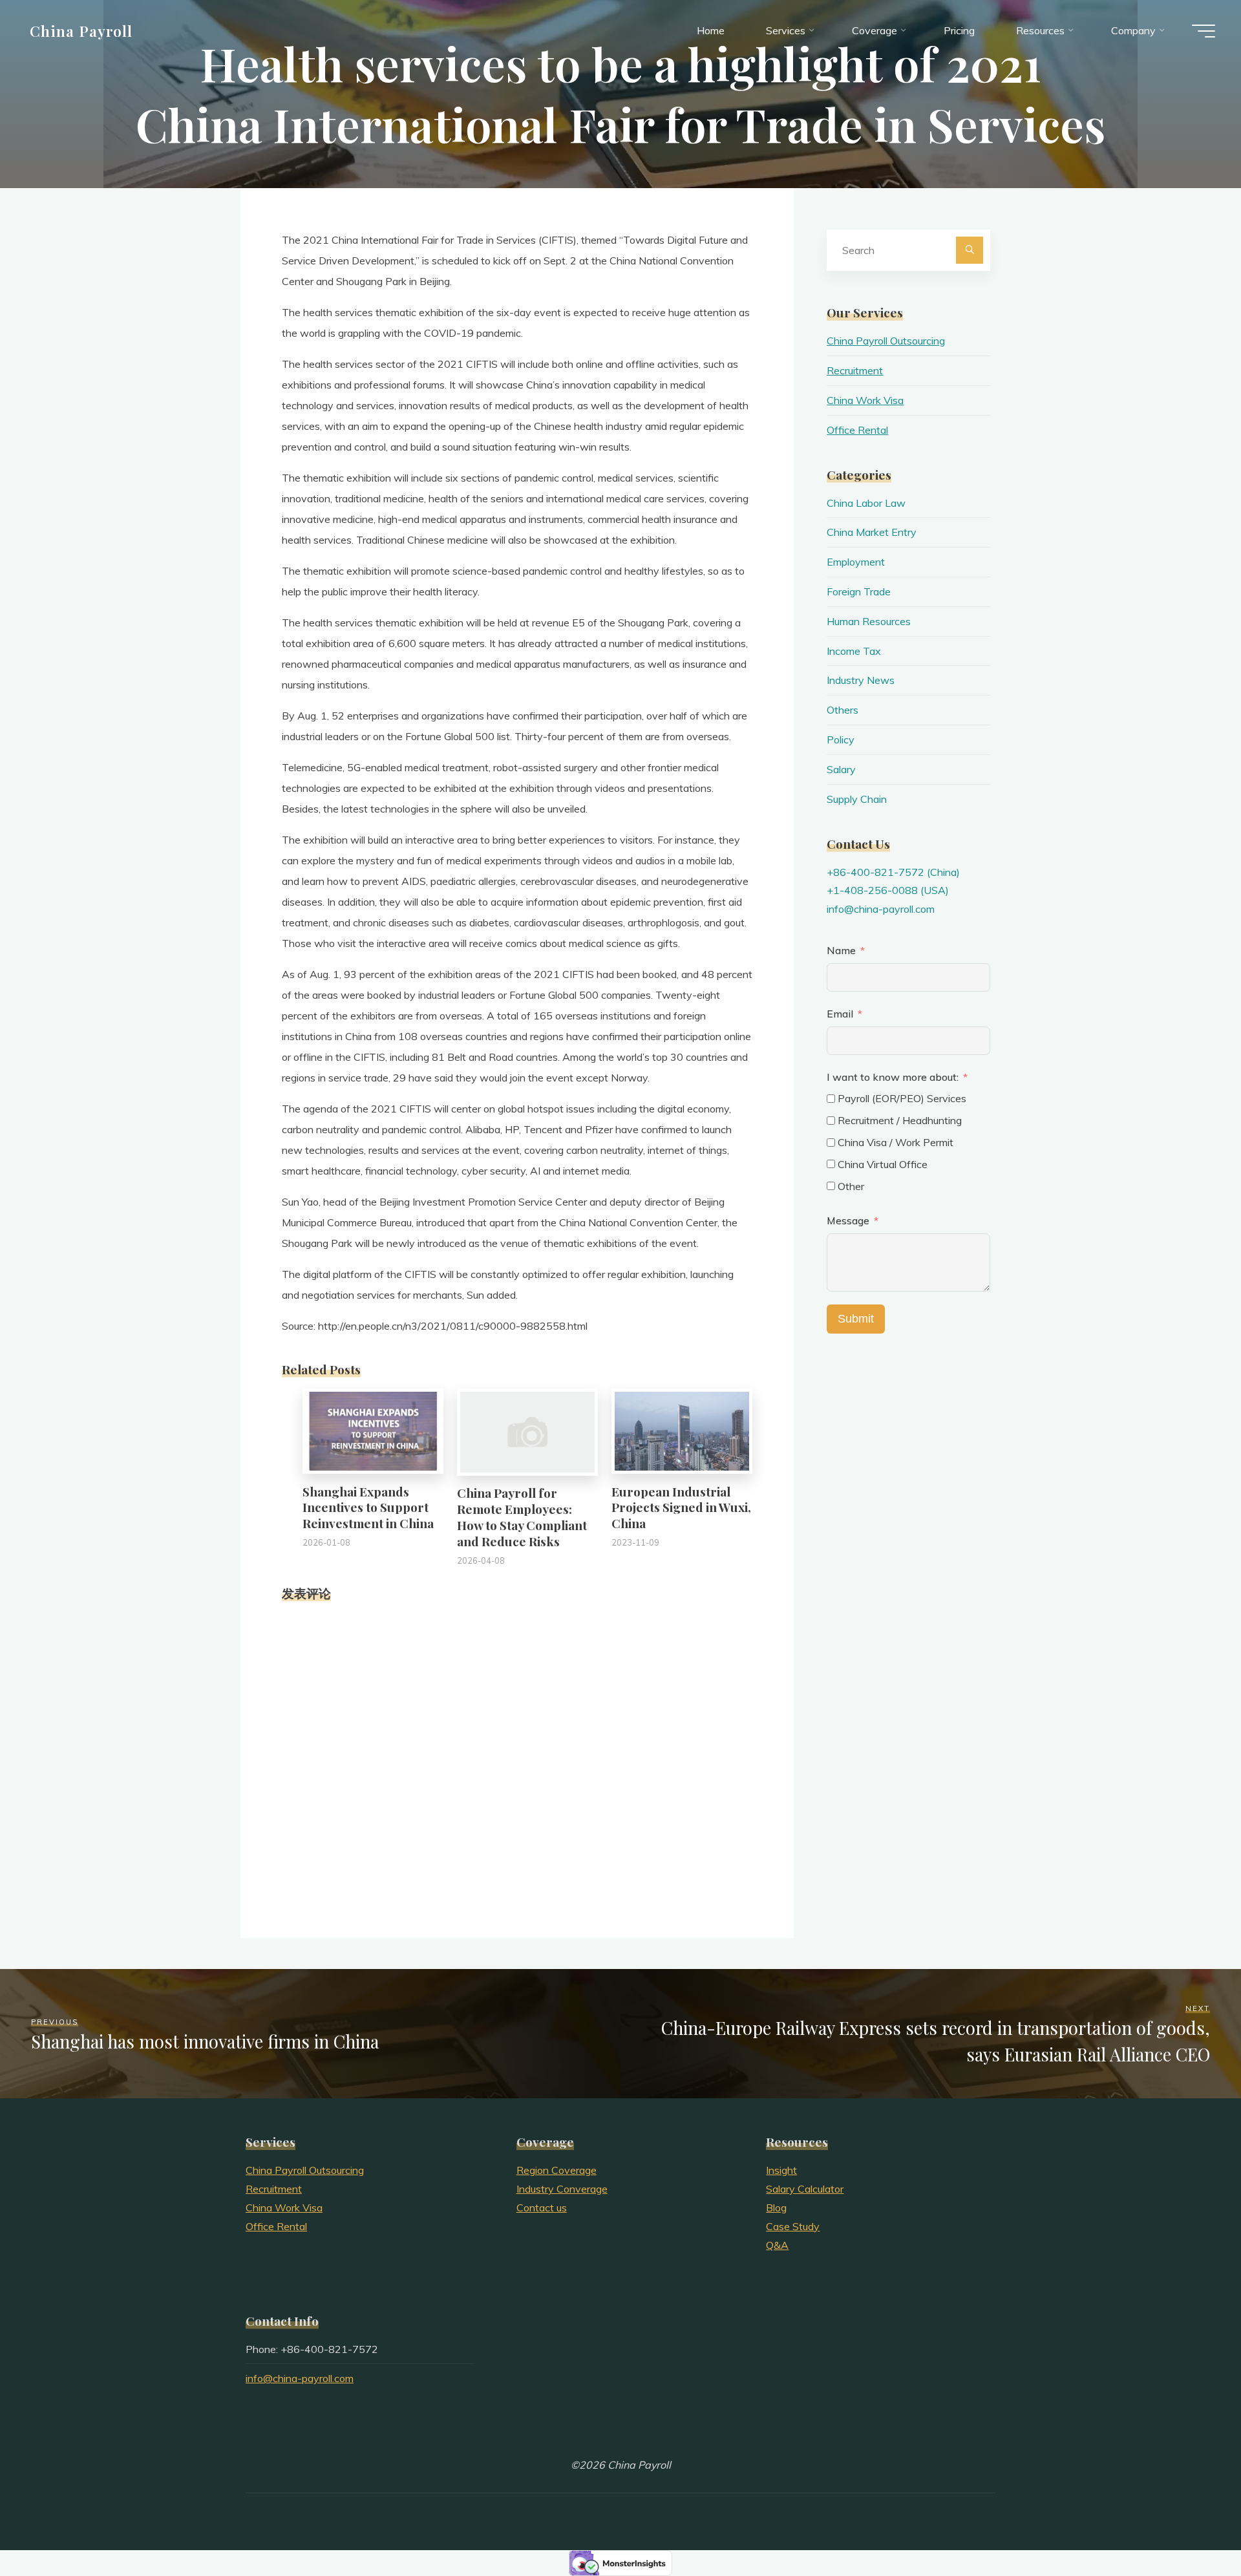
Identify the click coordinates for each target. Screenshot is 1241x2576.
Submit (856, 1319)
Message (848, 1220)
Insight (781, 2170)
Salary (841, 769)
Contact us (542, 2208)
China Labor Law (866, 503)
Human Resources (869, 621)
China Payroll (81, 30)
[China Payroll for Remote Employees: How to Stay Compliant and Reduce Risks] (527, 1431)
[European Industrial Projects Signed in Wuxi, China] (682, 1430)
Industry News (861, 680)
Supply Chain (857, 799)
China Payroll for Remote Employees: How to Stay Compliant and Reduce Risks (522, 1517)
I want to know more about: (894, 1077)
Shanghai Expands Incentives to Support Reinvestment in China (368, 1507)
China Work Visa (865, 400)
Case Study (793, 2226)
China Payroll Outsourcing (886, 341)
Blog (776, 2208)
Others (843, 710)
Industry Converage (562, 2189)
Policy (841, 740)
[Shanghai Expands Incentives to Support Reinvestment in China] (373, 1430)
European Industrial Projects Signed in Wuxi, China (681, 1507)
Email (840, 1014)
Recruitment (855, 370)
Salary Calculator (805, 2189)
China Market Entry (872, 532)
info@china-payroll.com (881, 909)
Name (841, 950)
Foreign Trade (859, 591)
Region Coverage (557, 2170)
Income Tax (854, 651)
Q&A (777, 2245)
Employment (856, 562)
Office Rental (857, 430)
